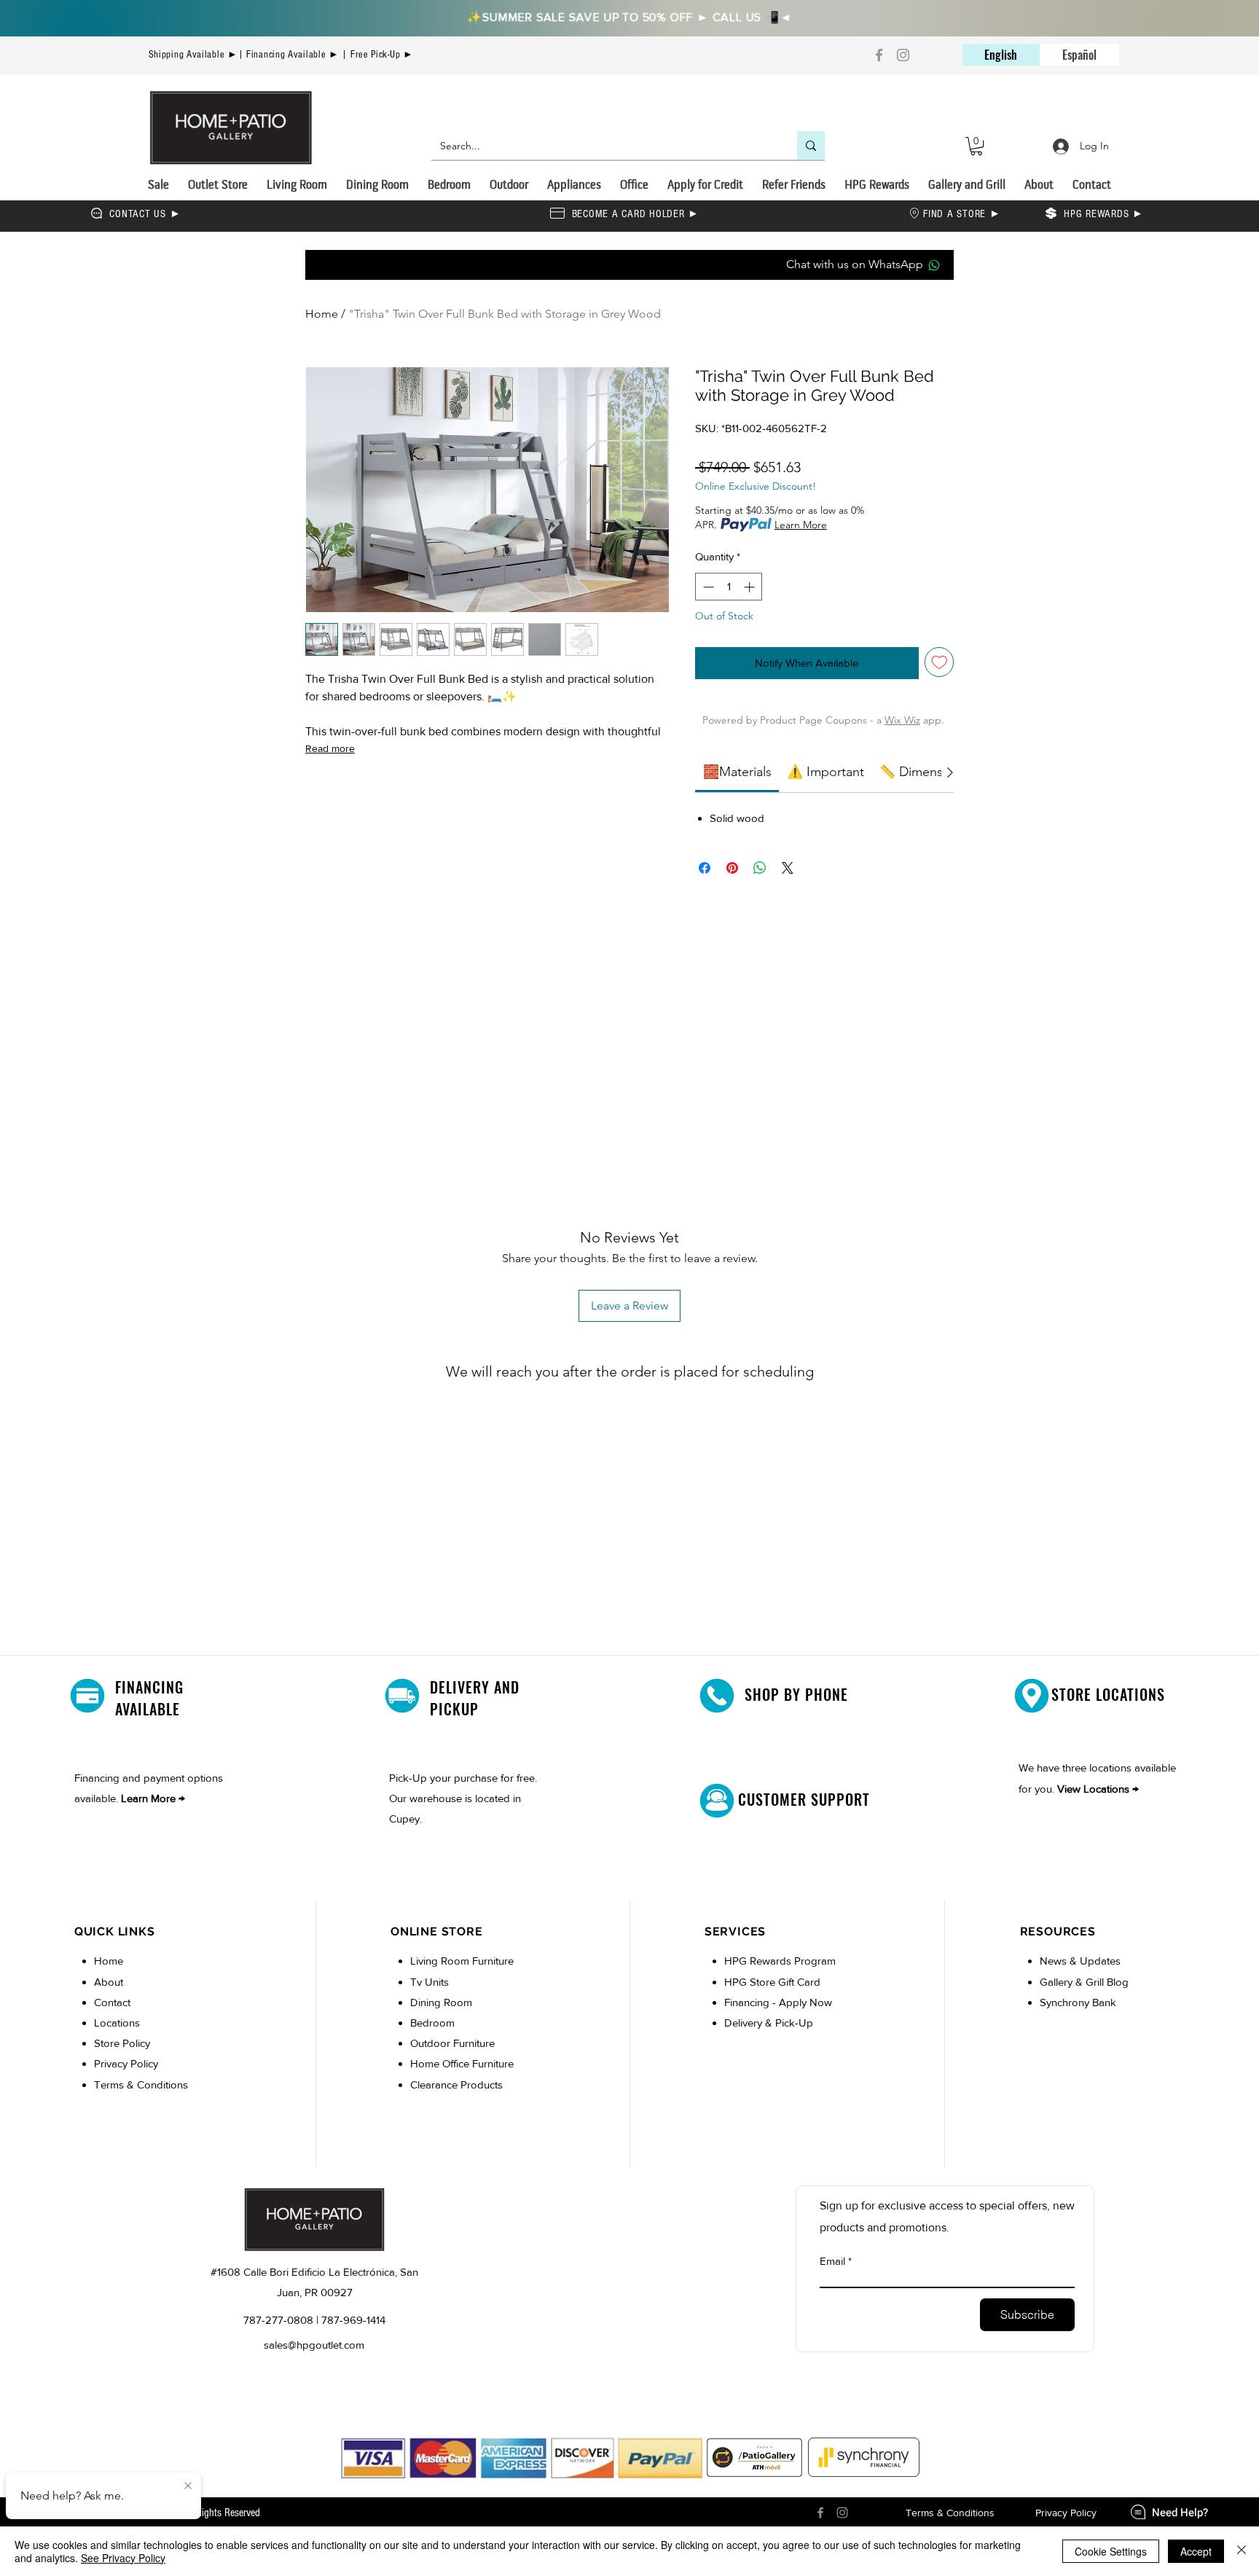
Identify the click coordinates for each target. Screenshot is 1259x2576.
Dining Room (441, 2002)
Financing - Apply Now (778, 2002)
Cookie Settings (1111, 2551)
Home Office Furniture (462, 2063)
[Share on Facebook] (705, 868)
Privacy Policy (126, 2063)
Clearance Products (456, 2084)
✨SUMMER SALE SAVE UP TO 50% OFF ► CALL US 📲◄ (630, 17)
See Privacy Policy (123, 2558)
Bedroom (434, 2023)
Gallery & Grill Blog (1084, 1982)
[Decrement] (707, 587)
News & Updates (1080, 1961)
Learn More (801, 525)
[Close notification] (188, 2486)
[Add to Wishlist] (940, 662)
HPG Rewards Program (780, 1961)
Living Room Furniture (462, 1961)
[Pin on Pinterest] (732, 868)
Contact (112, 2002)
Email (832, 2261)
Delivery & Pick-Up (769, 2023)
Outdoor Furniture (452, 2043)
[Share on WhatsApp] (760, 868)
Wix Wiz (902, 720)
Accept (1196, 2551)
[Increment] (751, 587)
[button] (976, 146)
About (109, 1982)
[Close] (1242, 2551)
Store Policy (122, 2043)
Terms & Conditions (141, 2084)
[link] (737, 772)
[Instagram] (903, 55)
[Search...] (811, 145)
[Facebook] (879, 55)
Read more (330, 748)
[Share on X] (788, 868)
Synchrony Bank (1078, 2002)
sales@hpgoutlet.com (314, 2345)
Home (322, 314)
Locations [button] (117, 2023)
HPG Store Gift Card (772, 1982)
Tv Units (430, 1982)
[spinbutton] (729, 587)
